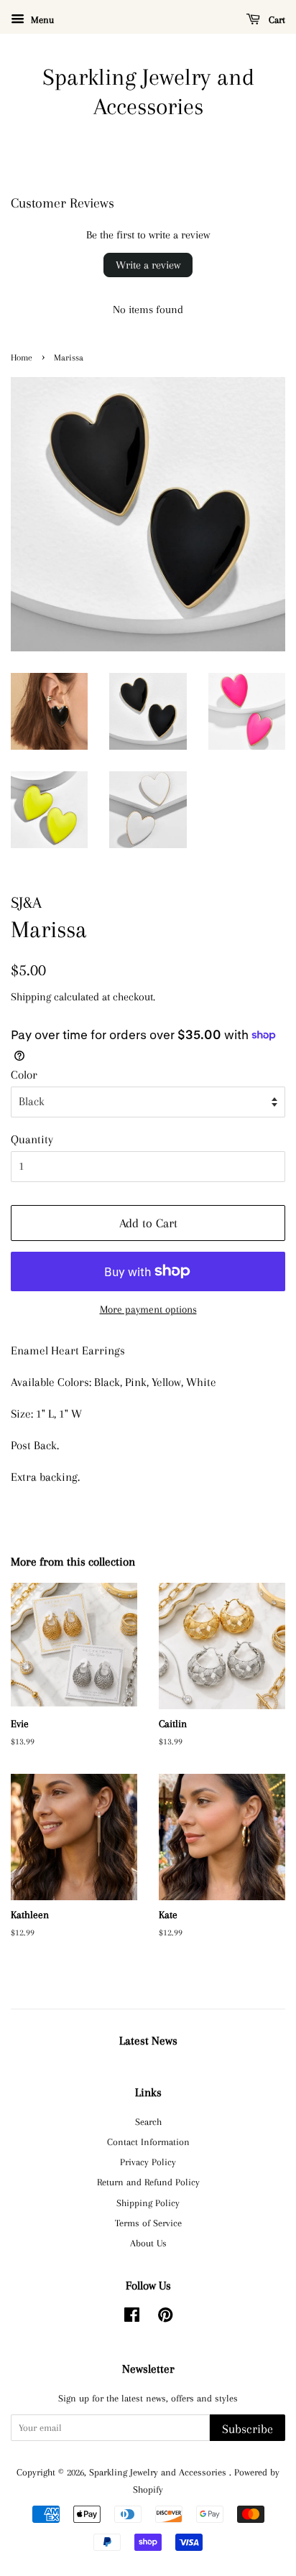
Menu (41, 20)
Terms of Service (148, 2223)
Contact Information (148, 2142)
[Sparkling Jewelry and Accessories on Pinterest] (165, 2317)
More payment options (148, 1309)
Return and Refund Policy (148, 2182)
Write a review (148, 265)
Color (24, 1075)
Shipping (31, 997)
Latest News (148, 2041)
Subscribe (248, 2429)
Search (148, 2121)
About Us (148, 2243)
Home (22, 358)
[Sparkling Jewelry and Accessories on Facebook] (132, 2317)
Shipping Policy (148, 2203)
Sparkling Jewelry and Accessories (148, 92)
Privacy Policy (148, 2162)
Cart (276, 20)
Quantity (32, 1139)
